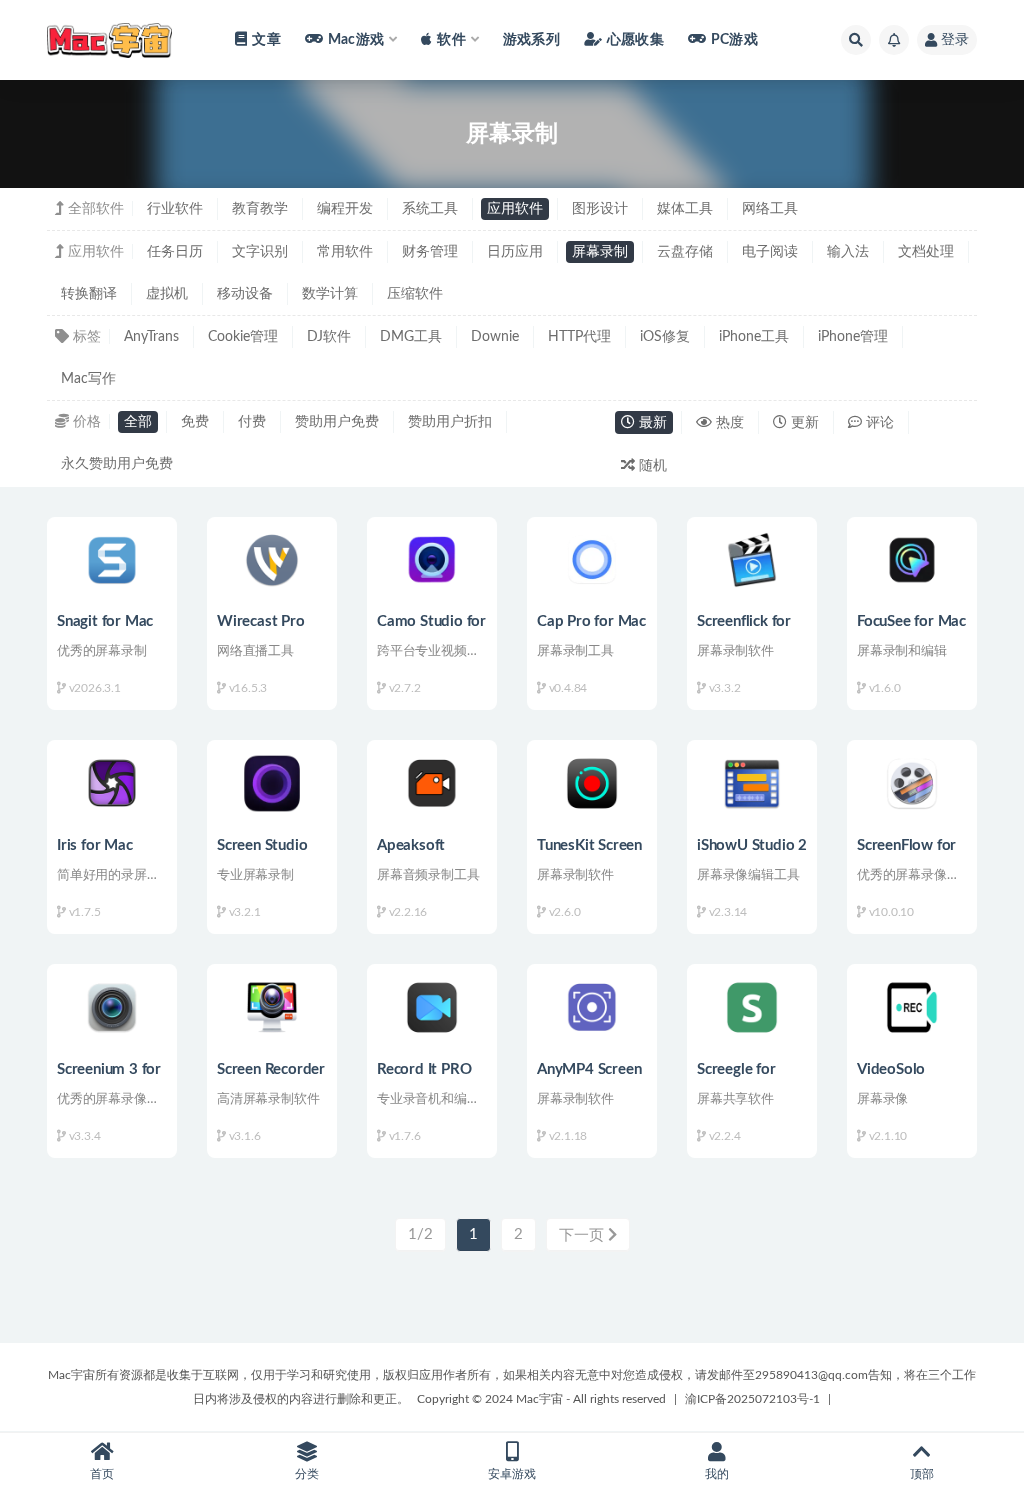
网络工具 (770, 209)
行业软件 (175, 209)
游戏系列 (531, 40)
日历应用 (515, 252)
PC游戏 (734, 40)
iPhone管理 (853, 337)
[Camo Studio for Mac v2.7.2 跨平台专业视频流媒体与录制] (432, 560)
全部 (138, 422)
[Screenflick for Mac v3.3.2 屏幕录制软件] (752, 560)
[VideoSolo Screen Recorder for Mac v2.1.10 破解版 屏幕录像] (912, 1007)
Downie (495, 337)
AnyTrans (151, 337)
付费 (252, 422)
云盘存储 (685, 252)
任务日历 (175, 252)
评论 (878, 423)
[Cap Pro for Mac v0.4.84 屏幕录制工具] (592, 560)
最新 (651, 423)
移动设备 (245, 294)
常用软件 (345, 252)
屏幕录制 (600, 252)
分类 (307, 1474)
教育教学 (260, 209)
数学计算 (330, 294)
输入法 (848, 252)
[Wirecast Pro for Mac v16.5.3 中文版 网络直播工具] (272, 560)
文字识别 (260, 252)
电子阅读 (770, 252)
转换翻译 (89, 294)
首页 (102, 1474)
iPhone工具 (754, 337)
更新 (803, 423)
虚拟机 (167, 294)
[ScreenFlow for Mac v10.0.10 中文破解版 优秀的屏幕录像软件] (912, 783)
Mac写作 (88, 379)
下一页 (583, 1235)
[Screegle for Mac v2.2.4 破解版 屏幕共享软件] (752, 1007)
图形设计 (600, 209)
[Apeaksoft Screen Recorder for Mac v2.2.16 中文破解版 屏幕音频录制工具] (432, 783)
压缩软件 (415, 294)
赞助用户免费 (337, 422)
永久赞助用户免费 (117, 464)
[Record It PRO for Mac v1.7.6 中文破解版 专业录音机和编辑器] (432, 1007)
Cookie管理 (243, 337)
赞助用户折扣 (450, 422)
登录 (955, 40)
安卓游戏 (512, 1474)
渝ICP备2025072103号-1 (752, 1399)
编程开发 (345, 209)
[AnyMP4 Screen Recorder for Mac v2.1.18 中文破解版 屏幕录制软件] (592, 1007)
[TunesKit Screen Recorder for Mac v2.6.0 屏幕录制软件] (592, 783)
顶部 (922, 1474)
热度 (728, 423)
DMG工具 (411, 337)
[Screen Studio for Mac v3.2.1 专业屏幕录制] (272, 783)
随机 (651, 466)
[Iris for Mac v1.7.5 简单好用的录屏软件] (112, 783)
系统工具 (430, 209)
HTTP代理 (579, 337)
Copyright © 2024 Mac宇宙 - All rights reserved (541, 1399)
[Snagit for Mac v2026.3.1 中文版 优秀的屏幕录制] (112, 560)
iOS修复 (665, 337)
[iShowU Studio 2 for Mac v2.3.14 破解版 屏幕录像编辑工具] (752, 783)
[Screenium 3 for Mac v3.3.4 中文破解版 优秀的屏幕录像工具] (112, 1007)
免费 (195, 422)
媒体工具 (685, 209)
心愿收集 (635, 40)
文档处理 (926, 252)
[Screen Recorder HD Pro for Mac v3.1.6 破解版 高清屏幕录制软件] (272, 1007)
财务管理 (430, 252)
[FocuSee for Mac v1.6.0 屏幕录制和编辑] (912, 560)
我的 (717, 1474)
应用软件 (515, 209)
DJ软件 (329, 337)
